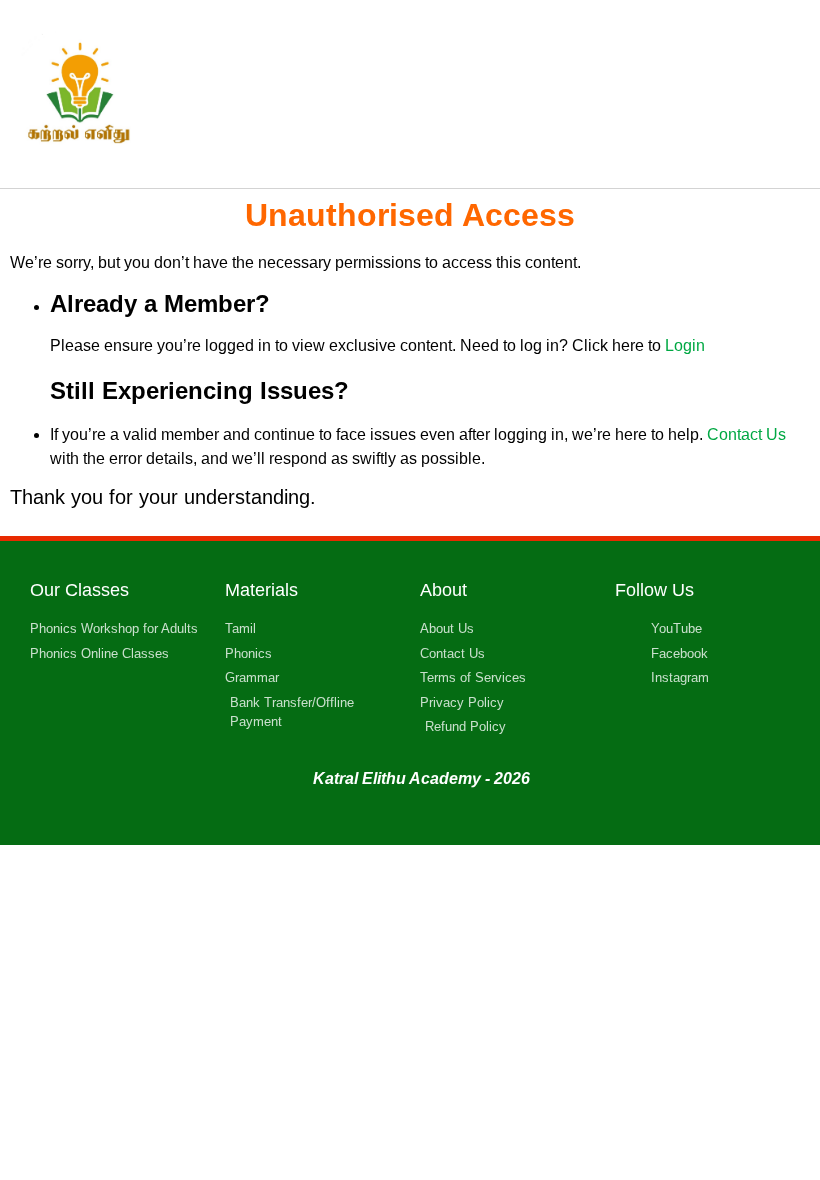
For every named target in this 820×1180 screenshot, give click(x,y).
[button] (547, 94)
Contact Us (746, 434)
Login (685, 345)
